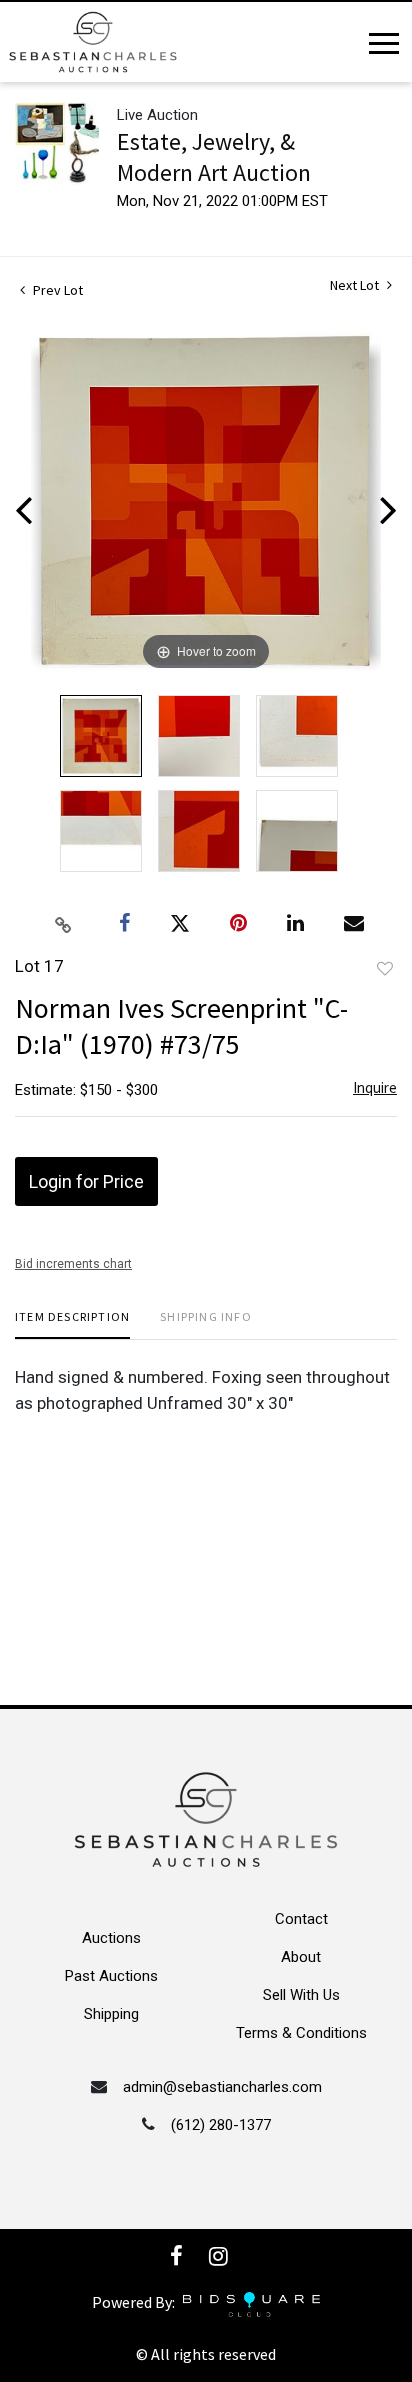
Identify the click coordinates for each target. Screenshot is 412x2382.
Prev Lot (56, 290)
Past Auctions (111, 1976)
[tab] (72, 1324)
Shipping (111, 2014)
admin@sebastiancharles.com (222, 2087)
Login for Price (86, 1181)
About (301, 1957)
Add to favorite (385, 969)
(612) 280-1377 (221, 2125)
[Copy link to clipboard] (64, 924)
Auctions (111, 1938)
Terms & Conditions (301, 2033)
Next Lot (356, 285)
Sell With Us (301, 1995)
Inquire (375, 1087)
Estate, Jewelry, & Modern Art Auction (214, 157)
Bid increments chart (73, 1264)
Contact (301, 1919)
